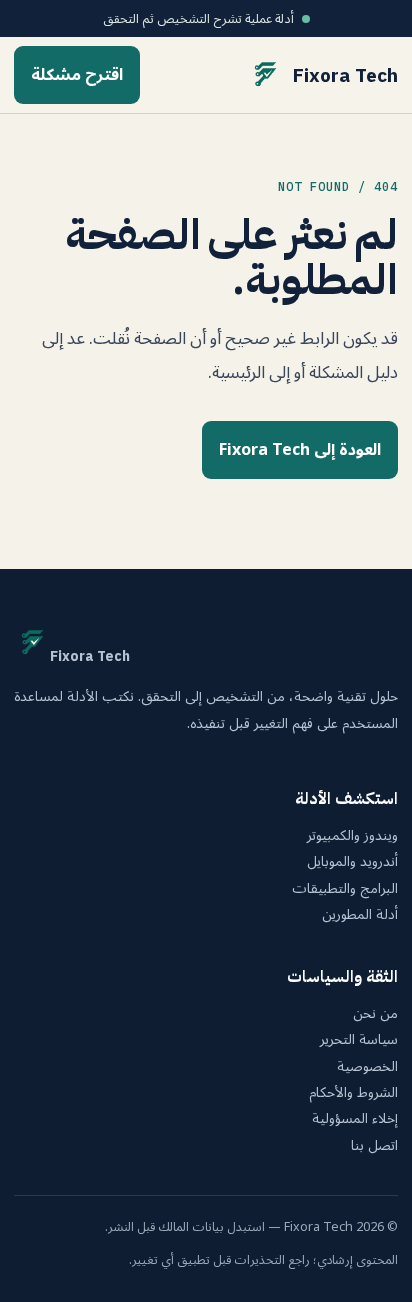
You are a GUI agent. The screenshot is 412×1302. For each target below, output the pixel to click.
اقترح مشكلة (77, 75)
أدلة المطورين (360, 915)
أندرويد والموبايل (352, 862)
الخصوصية (367, 1067)
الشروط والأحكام (353, 1093)
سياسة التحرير (359, 1040)
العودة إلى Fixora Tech (300, 450)
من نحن (375, 1014)
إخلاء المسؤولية (355, 1119)
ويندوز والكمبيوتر (352, 836)
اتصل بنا (374, 1146)
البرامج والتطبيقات (345, 889)
